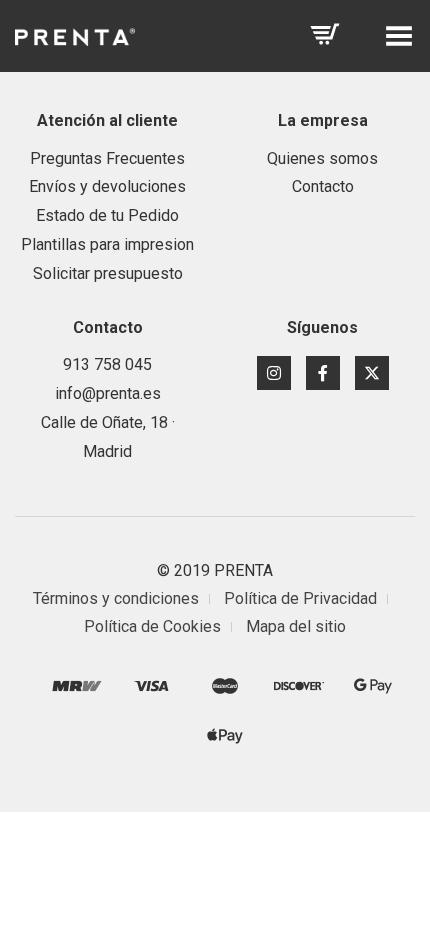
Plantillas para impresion (107, 244)
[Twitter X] (372, 373)
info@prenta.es (108, 393)
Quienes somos (322, 158)
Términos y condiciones (116, 598)
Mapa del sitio (296, 626)
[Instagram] (274, 373)
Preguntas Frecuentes (107, 158)
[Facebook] (323, 373)
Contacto (323, 186)
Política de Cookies (152, 626)
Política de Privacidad (300, 598)
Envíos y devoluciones (107, 186)
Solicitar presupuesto (108, 273)
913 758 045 (107, 364)
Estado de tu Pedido (107, 215)
